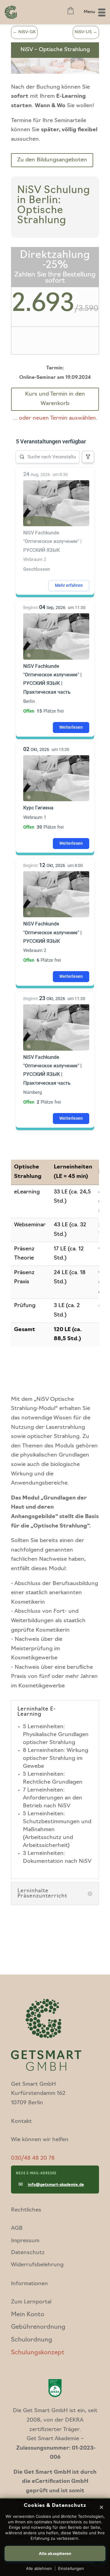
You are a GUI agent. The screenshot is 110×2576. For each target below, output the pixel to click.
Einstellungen (71, 2568)
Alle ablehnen (39, 2568)
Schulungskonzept (38, 2353)
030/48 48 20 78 (33, 2158)
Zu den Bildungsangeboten (52, 160)
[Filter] (88, 457)
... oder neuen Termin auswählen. (55, 418)
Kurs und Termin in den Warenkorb (55, 399)
